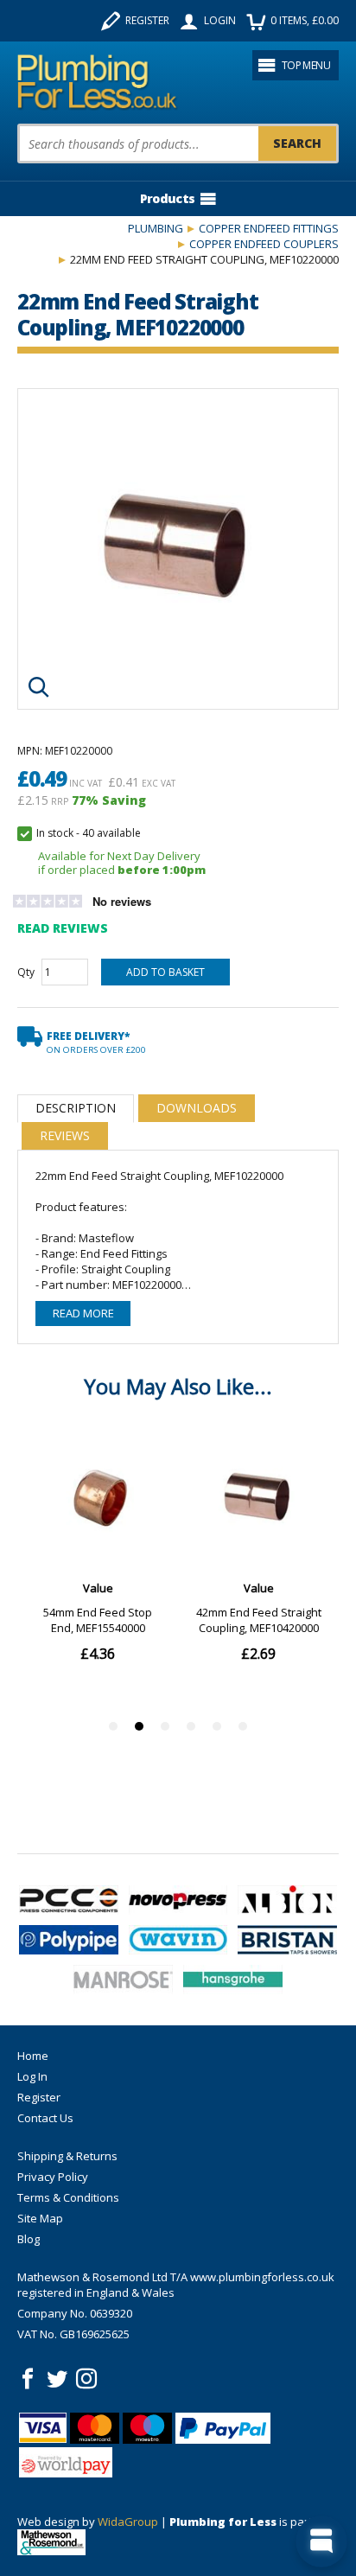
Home (33, 2056)
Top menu (306, 65)
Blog (29, 2239)
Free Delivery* (96, 1042)
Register (147, 20)
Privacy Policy (53, 2177)
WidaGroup (128, 2522)
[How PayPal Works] (223, 2428)
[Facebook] (28, 2379)
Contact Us (45, 2118)
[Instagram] (86, 2379)
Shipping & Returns (67, 2156)
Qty (26, 972)
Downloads (197, 1108)
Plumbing (156, 228)
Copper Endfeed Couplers (264, 244)
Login (220, 20)
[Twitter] (57, 2379)
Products (167, 198)
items (305, 20)
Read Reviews (63, 928)
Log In (32, 2076)
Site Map (40, 2218)
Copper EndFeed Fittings (269, 228)
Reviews (65, 1135)
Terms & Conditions (68, 2197)
